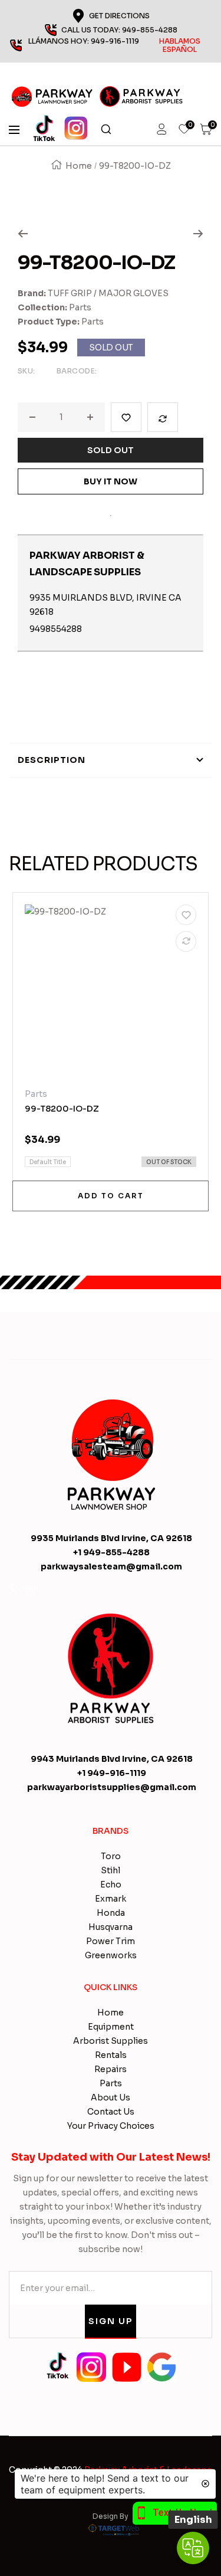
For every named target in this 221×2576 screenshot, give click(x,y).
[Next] (198, 234)
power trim (111, 1941)
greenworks (111, 1955)
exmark (111, 1899)
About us (111, 2097)
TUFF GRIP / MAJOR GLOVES (108, 293)
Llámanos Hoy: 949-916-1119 (115, 45)
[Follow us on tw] (14, 1590)
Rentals (111, 2055)
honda (111, 1913)
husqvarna (111, 1927)
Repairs (111, 2069)
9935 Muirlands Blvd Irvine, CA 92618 (111, 1538)
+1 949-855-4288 (111, 1552)
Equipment (111, 2027)
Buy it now (111, 481)
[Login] (161, 130)
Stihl (111, 1870)
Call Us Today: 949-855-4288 (119, 30)
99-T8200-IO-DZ (62, 1109)
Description (52, 760)
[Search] (106, 130)
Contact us (111, 2112)
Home (79, 166)
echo (111, 1885)
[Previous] (23, 234)
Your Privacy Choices (111, 2126)
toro (111, 1856)
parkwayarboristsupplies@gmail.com (112, 1787)
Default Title (48, 1162)
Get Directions (119, 16)
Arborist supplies (111, 2041)
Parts (80, 307)
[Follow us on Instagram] (30, 1590)
